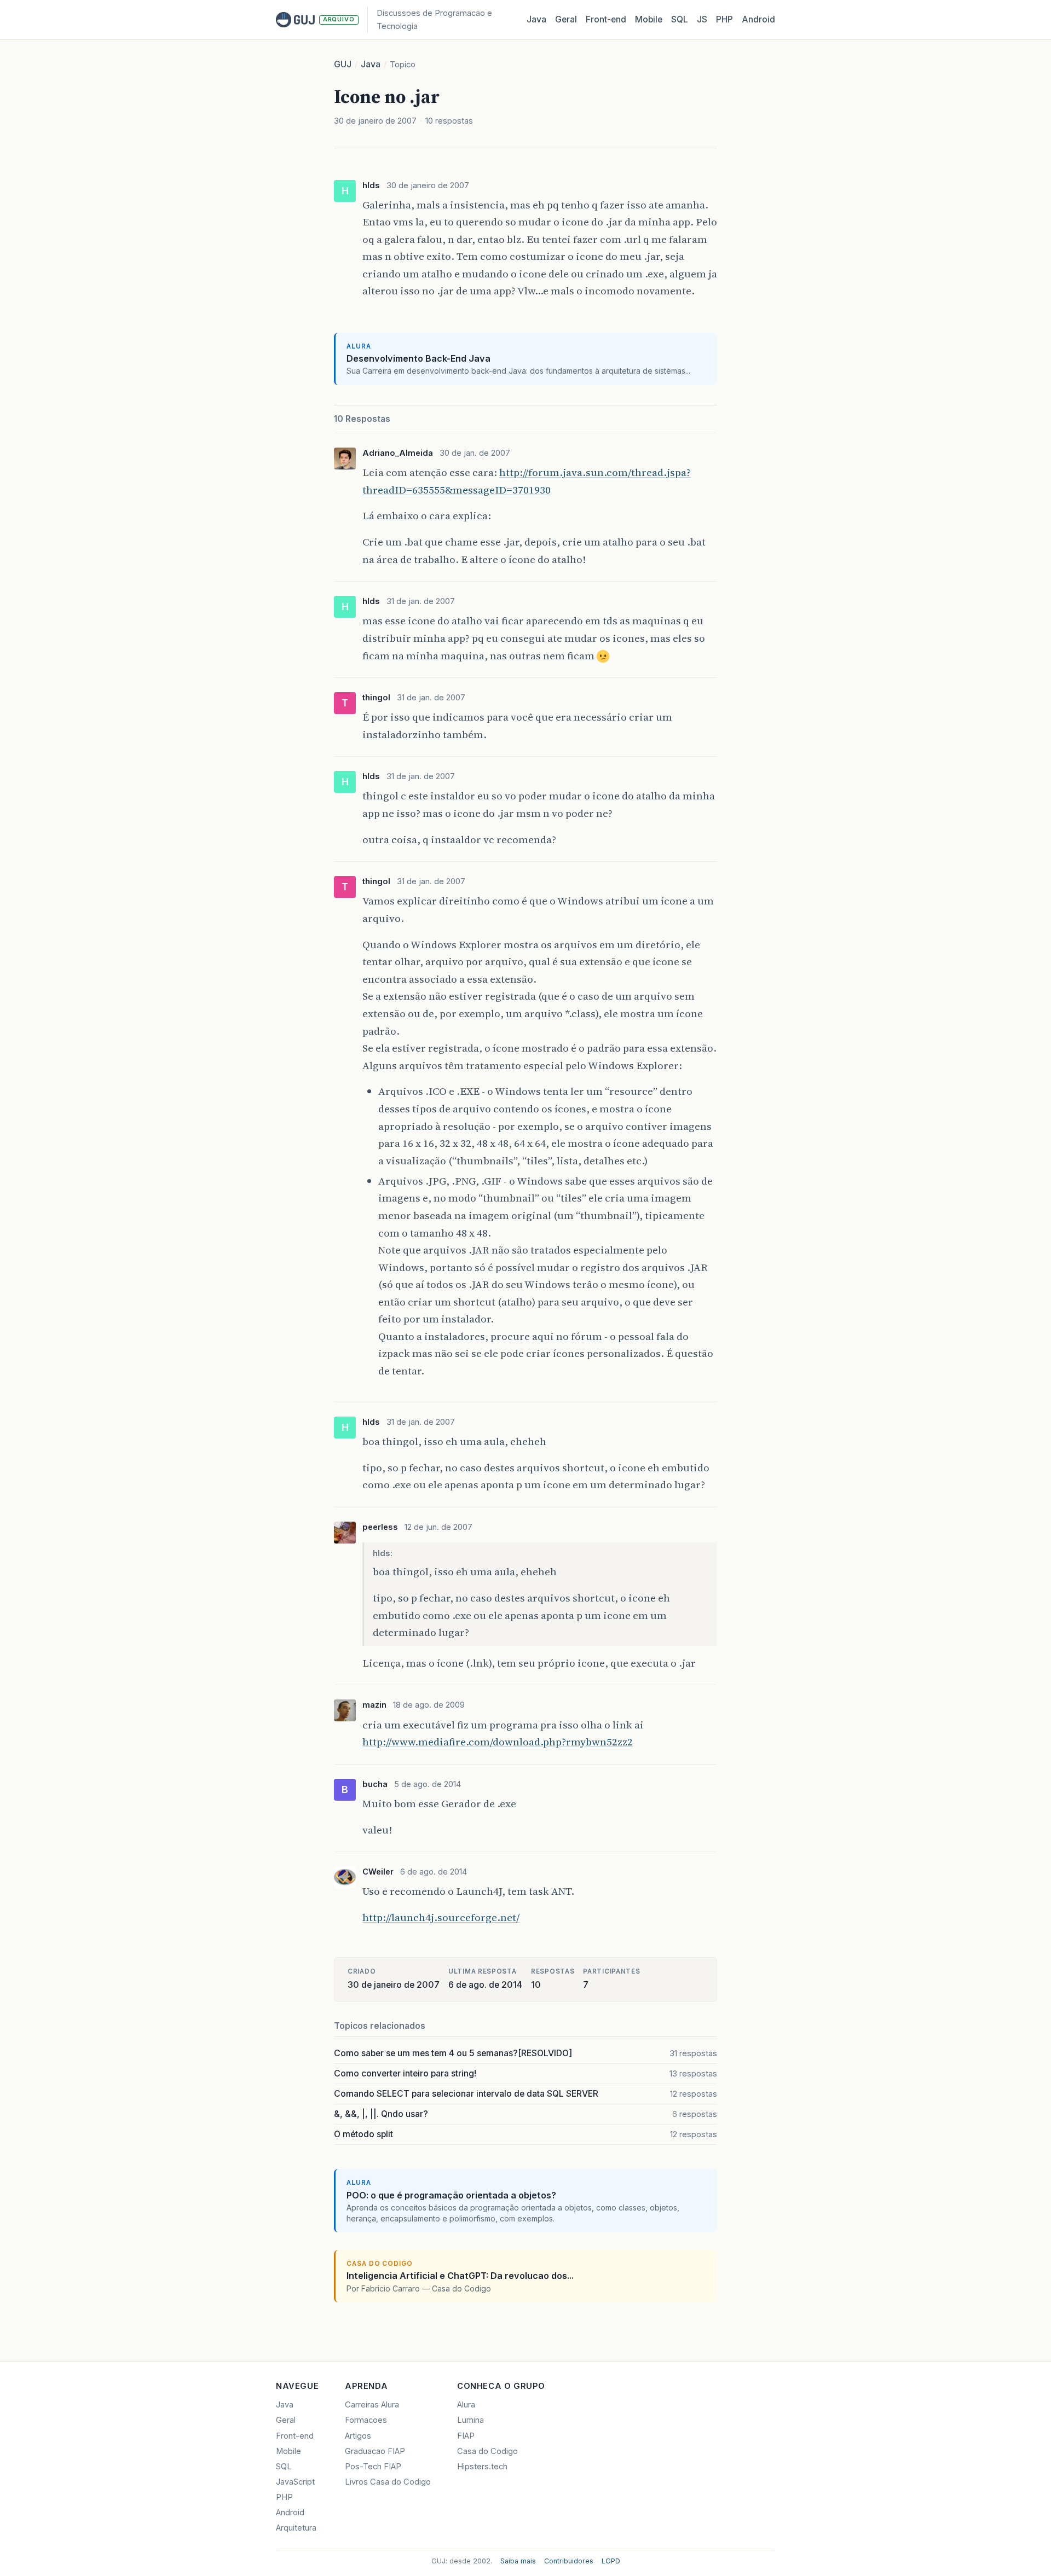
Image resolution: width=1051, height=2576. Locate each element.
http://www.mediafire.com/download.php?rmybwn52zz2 (498, 1742)
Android (758, 19)
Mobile (649, 19)
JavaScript (295, 2482)
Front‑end (606, 19)
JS (702, 19)
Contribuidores (569, 2561)
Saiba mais (518, 2561)
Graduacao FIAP (375, 2451)
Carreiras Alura (372, 2405)
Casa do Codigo (487, 2451)
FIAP (466, 2436)
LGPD (611, 2561)
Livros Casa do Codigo (388, 2482)
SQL (680, 19)
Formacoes (366, 2420)
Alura (466, 2405)
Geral (566, 19)
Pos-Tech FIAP (373, 2467)
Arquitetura (296, 2528)
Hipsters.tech (482, 2467)
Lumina (470, 2420)
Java (536, 19)
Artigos (358, 2436)
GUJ (343, 64)
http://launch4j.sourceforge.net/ (441, 1917)
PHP (724, 19)
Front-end (295, 2436)
